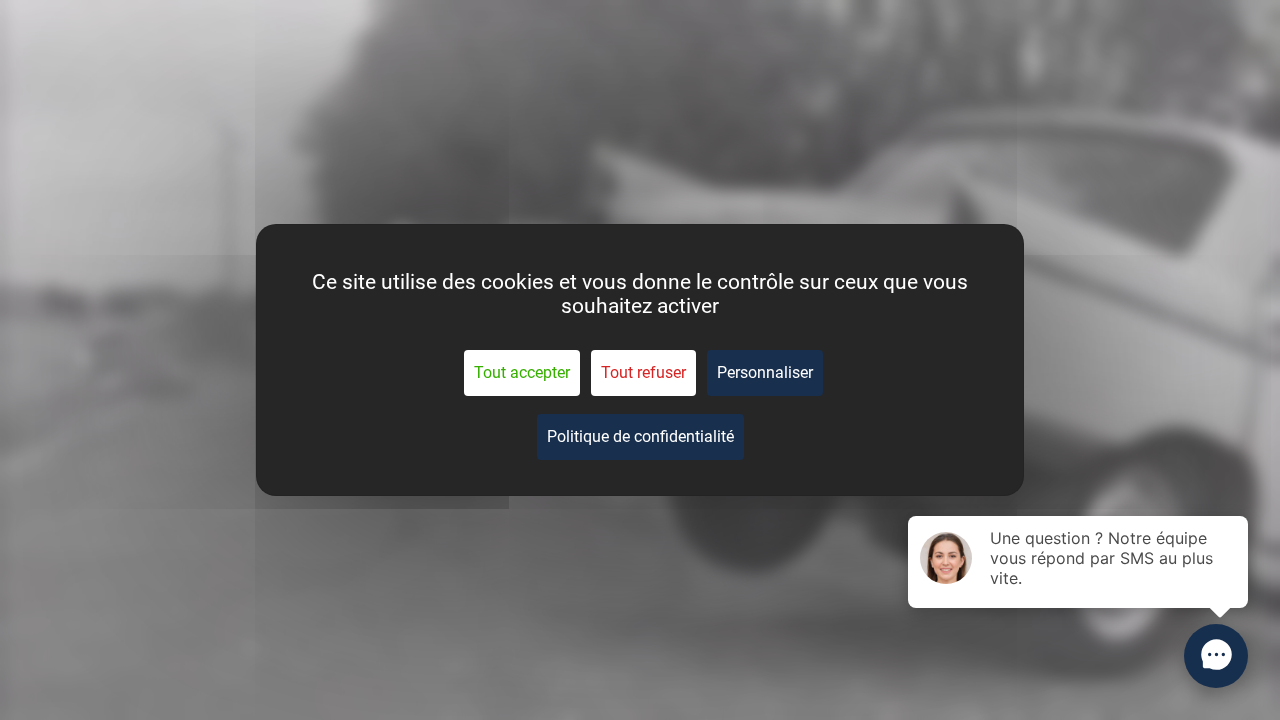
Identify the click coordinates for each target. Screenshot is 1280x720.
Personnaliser (765, 372)
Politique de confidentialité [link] (640, 436)
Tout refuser (643, 372)
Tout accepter (522, 372)
